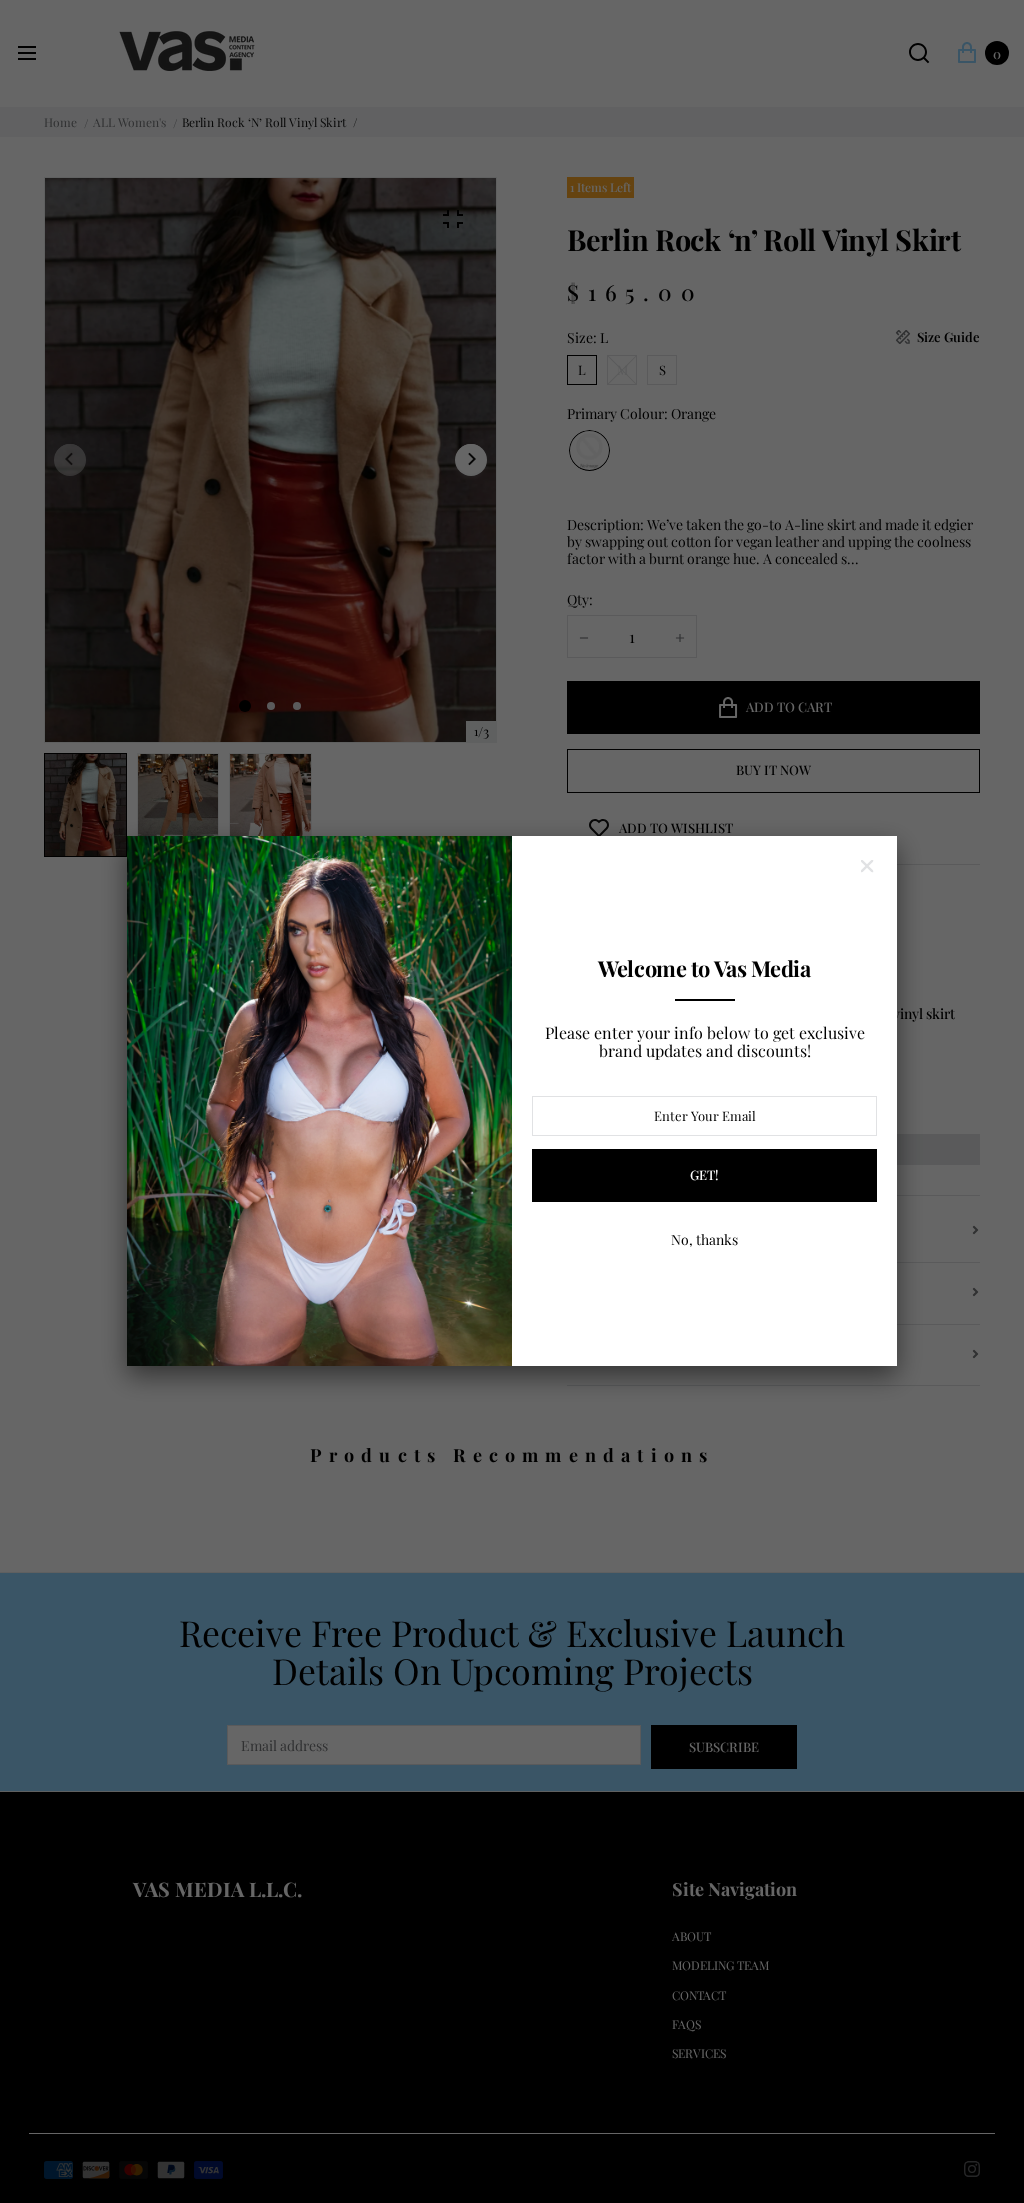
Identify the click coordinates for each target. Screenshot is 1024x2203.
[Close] (867, 866)
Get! (704, 1174)
